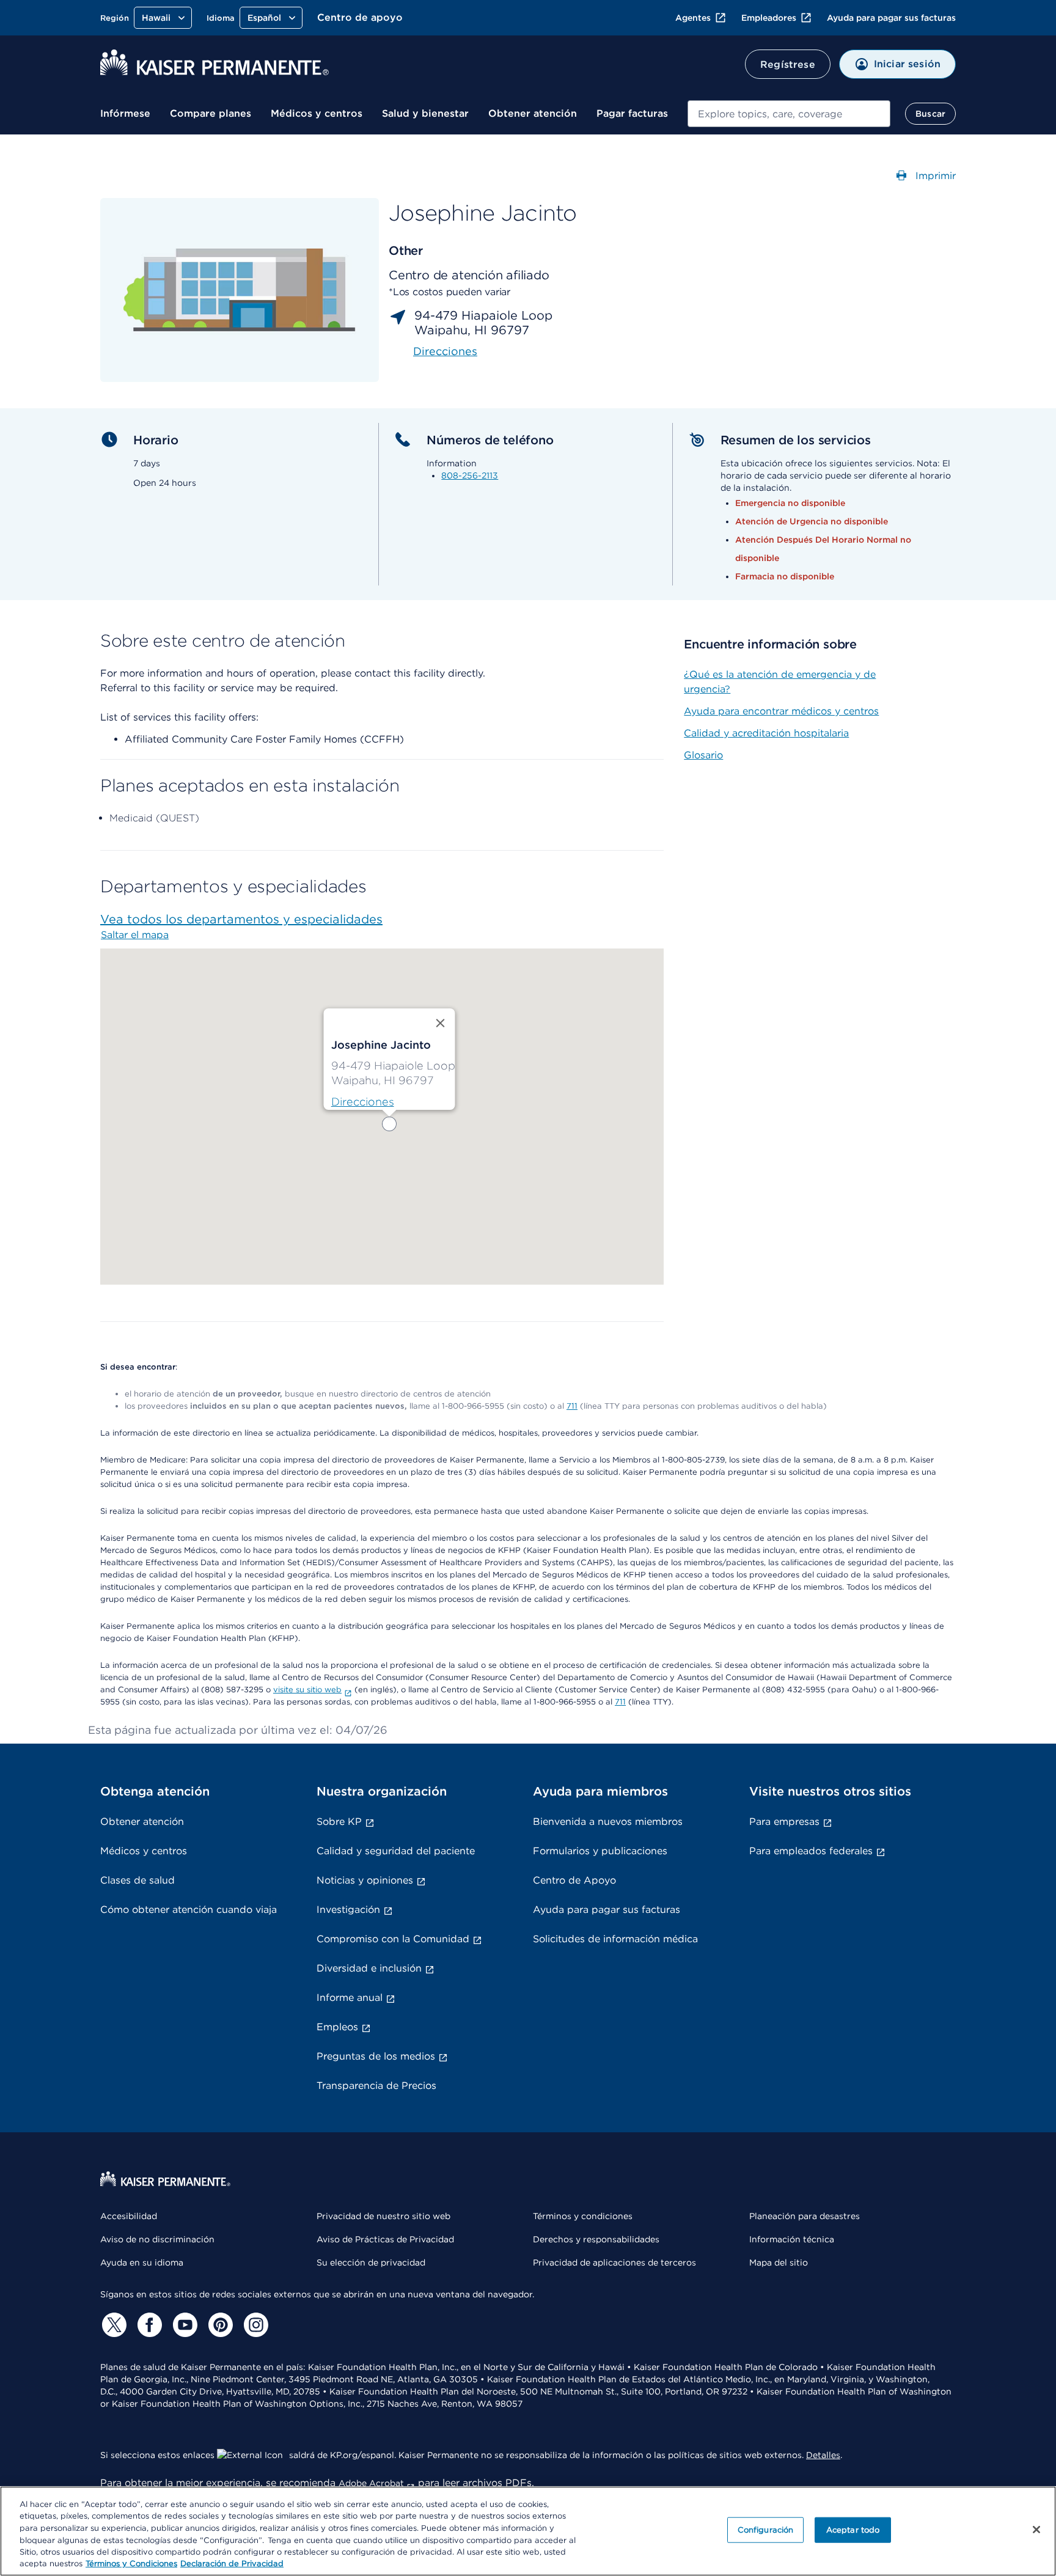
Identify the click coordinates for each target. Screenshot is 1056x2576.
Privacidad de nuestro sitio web (383, 2216)
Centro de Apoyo (574, 1880)
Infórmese (125, 113)
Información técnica (792, 2239)
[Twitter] (112, 2325)
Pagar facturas (632, 113)
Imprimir (934, 175)
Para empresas (784, 1822)
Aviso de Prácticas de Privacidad (385, 2239)
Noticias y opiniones (365, 1880)
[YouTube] (183, 2325)
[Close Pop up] (441, 1023)
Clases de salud (137, 1880)
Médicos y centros (317, 113)
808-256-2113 (470, 475)
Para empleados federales (811, 1851)
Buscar (930, 114)
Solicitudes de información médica (615, 1939)
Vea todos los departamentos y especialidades (241, 919)
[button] (389, 1124)
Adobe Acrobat (371, 2483)
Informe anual (350, 1998)
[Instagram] (254, 2325)
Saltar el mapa (135, 935)
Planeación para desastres (805, 2216)
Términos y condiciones (583, 2216)
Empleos (337, 2027)
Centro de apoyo (360, 17)
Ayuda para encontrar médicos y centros (781, 711)
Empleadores (769, 18)
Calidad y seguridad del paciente (396, 1851)
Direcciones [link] (445, 351)
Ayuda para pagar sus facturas (891, 18)
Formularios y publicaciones (600, 1851)
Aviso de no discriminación (157, 2239)
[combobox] (789, 114)
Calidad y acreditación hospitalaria (766, 733)
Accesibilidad (129, 2216)
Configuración (766, 2530)
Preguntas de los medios (376, 2056)
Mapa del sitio (779, 2262)
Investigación (348, 1910)
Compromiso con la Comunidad (393, 1939)
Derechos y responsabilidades (596, 2239)
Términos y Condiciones (131, 2563)
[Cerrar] (1036, 2530)
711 (572, 1406)
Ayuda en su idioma (142, 2262)
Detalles (823, 2455)
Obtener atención (533, 113)
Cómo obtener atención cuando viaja (189, 1910)
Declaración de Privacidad (232, 2563)
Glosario (703, 755)
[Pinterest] (219, 2325)
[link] (363, 1102)
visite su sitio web (307, 1690)
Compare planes (211, 113)
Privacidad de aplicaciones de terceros (614, 2262)
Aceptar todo (853, 2530)
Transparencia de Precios (376, 2086)
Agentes (693, 18)
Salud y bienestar (425, 113)
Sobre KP (339, 1822)
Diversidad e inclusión (369, 1968)
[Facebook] (148, 2325)
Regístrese (788, 64)
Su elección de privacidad (371, 2262)
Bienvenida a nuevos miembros (608, 1822)
